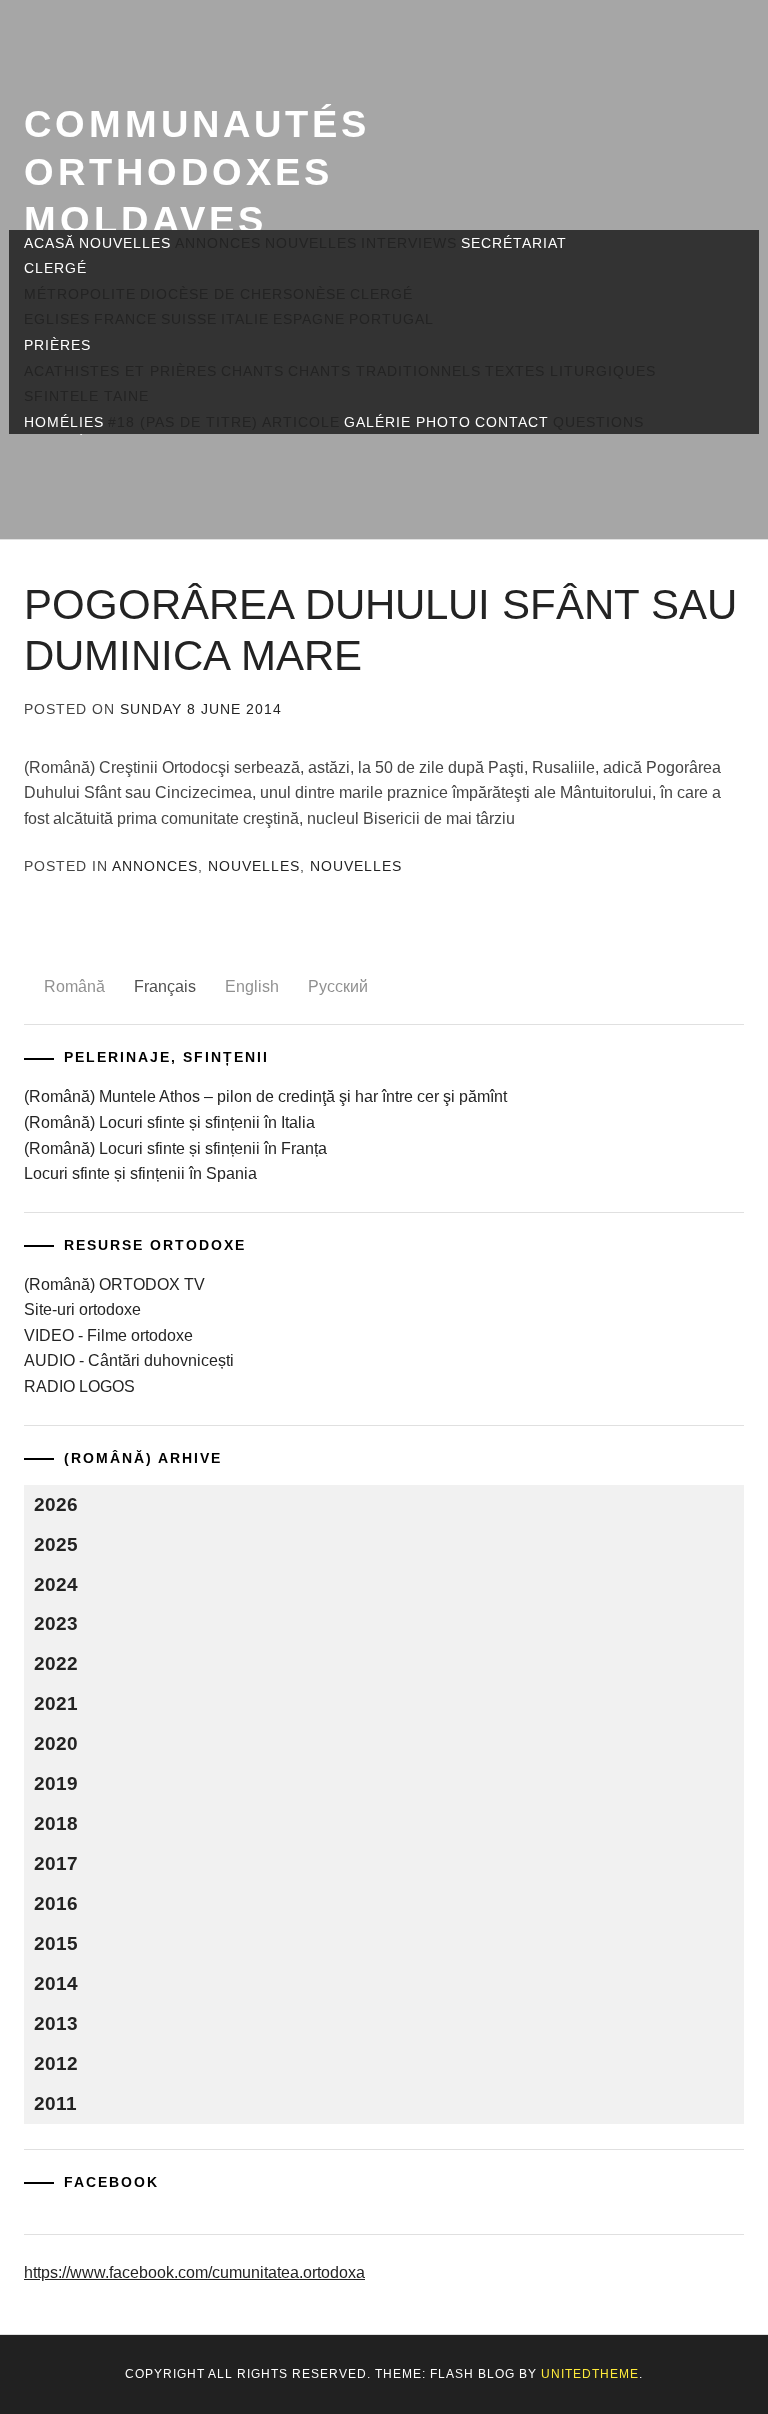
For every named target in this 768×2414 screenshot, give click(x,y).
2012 (56, 2063)
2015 (56, 1943)
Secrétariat (514, 243)
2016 (56, 1903)
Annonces (218, 243)
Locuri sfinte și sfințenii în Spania (140, 1173)
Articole (301, 422)
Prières (57, 345)
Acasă (49, 243)
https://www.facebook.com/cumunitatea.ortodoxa (194, 2272)
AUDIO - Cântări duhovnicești (129, 1360)
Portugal (391, 319)
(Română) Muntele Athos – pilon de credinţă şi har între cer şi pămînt (265, 1096)
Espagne (309, 319)
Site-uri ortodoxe (82, 1309)
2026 (56, 1504)
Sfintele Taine (86, 396)
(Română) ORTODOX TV (114, 1284)
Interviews (409, 243)
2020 (56, 1743)
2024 (56, 1584)
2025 (56, 1544)
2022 (56, 1663)
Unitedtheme (590, 2374)
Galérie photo (407, 422)
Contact (512, 422)
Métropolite (80, 294)
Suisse (189, 319)
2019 (56, 1783)
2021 (56, 1703)
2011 (55, 2103)
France (125, 319)
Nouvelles (125, 243)
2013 (56, 2023)
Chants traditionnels (384, 371)
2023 (56, 1623)
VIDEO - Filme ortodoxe (108, 1335)
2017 (56, 1863)
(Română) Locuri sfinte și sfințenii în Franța (175, 1148)
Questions (598, 422)
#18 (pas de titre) (183, 422)
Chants (252, 371)
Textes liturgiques (570, 371)
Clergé (55, 268)
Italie (245, 319)
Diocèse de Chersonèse (243, 294)
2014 (56, 1983)
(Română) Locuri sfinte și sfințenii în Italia (169, 1122)
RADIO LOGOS (79, 1386)
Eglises (57, 319)
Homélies (64, 422)
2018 (56, 1823)
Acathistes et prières (120, 371)
